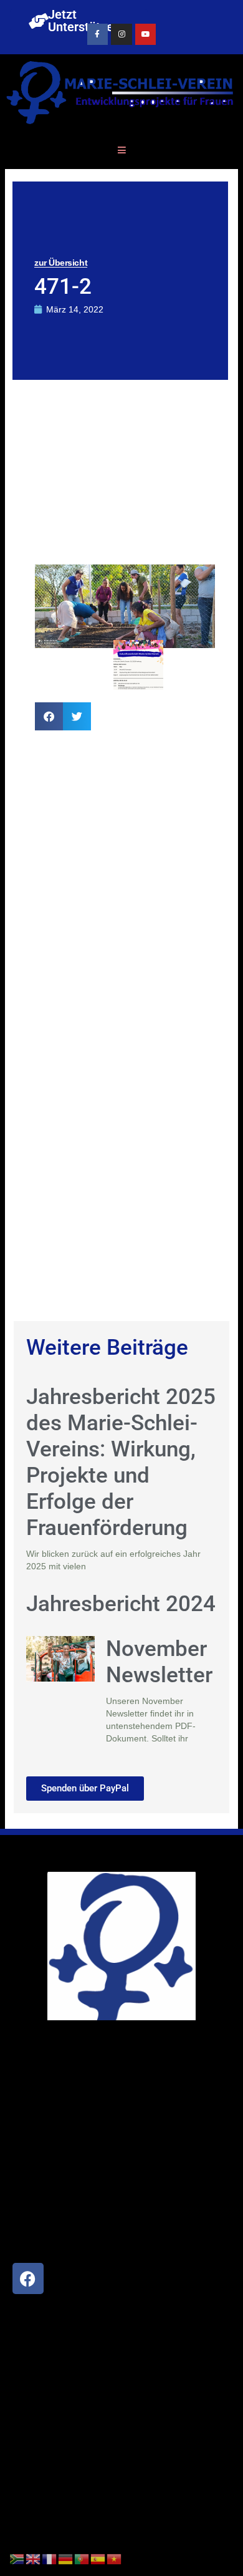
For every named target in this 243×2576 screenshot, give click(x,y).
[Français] (50, 2559)
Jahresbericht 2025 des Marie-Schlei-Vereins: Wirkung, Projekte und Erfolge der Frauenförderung (121, 1462)
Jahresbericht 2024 (121, 1604)
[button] (49, 716)
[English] (34, 2559)
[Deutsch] (66, 2559)
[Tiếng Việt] (115, 2559)
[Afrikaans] (17, 2559)
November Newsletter (159, 1662)
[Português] (82, 2559)
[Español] (98, 2559)
